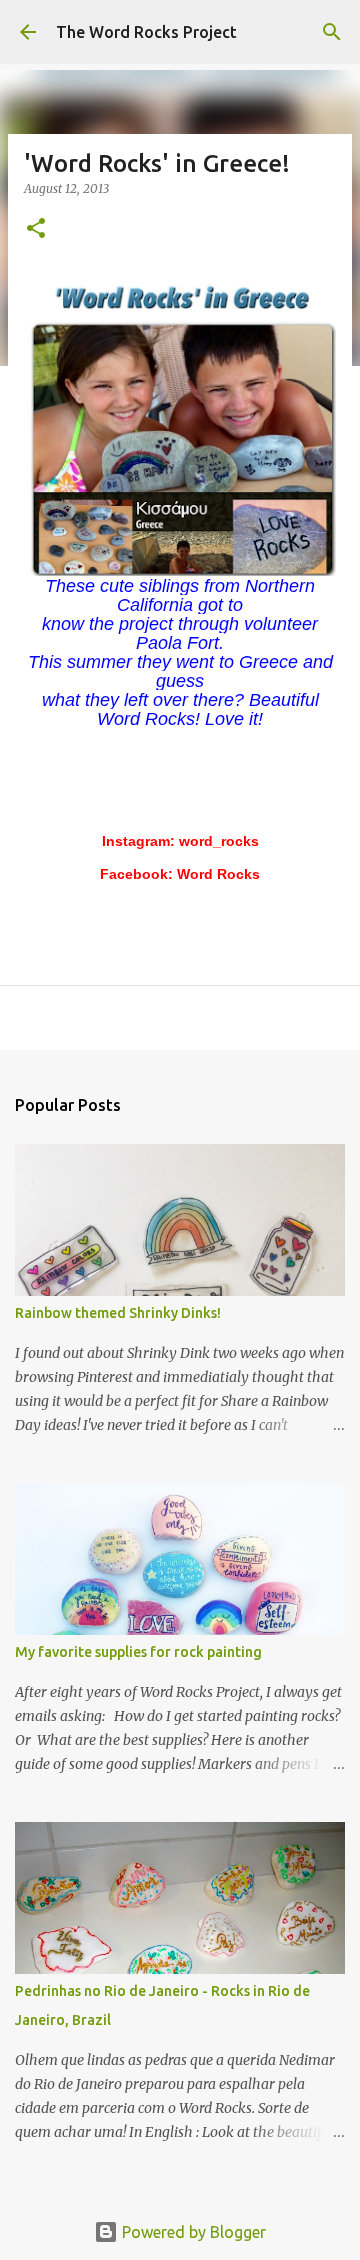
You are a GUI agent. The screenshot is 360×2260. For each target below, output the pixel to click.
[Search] (332, 32)
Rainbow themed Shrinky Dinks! (118, 1313)
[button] (36, 229)
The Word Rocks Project (146, 32)
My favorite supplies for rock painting (138, 1652)
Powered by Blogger (192, 2232)
